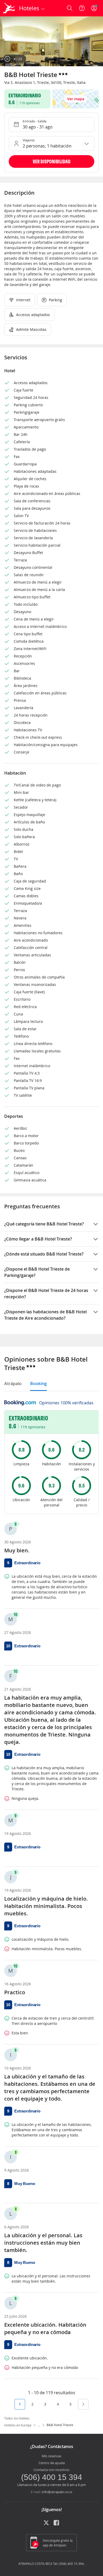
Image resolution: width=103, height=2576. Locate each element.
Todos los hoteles (17, 2418)
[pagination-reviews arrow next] (83, 2404)
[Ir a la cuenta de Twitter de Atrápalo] (46, 2525)
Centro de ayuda (52, 2463)
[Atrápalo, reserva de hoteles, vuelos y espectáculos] (9, 8)
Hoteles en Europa (18, 2425)
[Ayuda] (82, 8)
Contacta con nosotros (51, 2470)
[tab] (13, 1384)
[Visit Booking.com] (20, 1403)
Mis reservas (51, 2456)
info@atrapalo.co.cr (57, 2492)
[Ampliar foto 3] (51, 41)
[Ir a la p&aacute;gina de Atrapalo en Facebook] (57, 2525)
